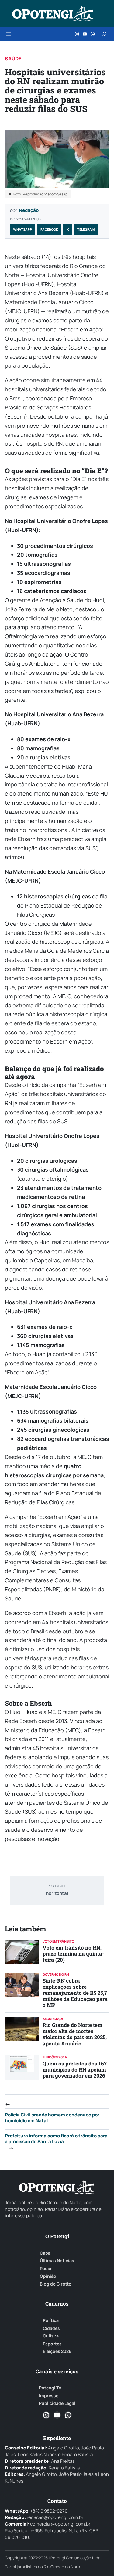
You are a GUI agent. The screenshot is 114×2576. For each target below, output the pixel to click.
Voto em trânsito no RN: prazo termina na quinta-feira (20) (73, 1954)
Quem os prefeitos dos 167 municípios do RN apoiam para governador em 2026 (75, 2070)
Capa (45, 2253)
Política (51, 2320)
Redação (29, 210)
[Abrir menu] (9, 34)
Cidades (51, 2328)
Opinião (48, 2276)
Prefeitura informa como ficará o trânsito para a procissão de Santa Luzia (56, 2139)
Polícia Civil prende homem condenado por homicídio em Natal (52, 2118)
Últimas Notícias (57, 2261)
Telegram (86, 229)
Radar (46, 2269)
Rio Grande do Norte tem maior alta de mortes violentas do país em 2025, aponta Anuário (75, 2034)
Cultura (51, 2336)
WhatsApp (22, 229)
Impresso (49, 2396)
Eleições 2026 (57, 2351)
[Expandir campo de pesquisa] (104, 34)
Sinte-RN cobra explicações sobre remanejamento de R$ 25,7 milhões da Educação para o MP (75, 1993)
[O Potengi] (53, 14)
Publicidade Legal (57, 2403)
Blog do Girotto (56, 2284)
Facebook (49, 229)
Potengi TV (50, 2388)
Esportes (52, 2344)
